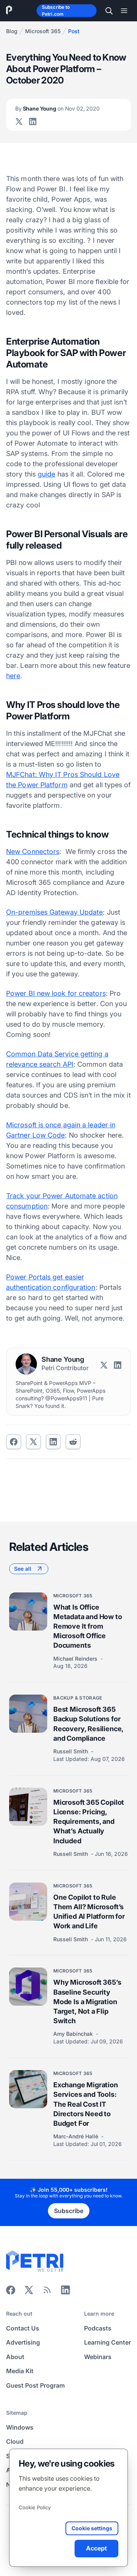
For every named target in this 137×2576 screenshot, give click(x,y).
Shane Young (57, 108)
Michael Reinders (76, 1659)
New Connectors (33, 851)
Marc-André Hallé (76, 2136)
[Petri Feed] (47, 2292)
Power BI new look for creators (56, 993)
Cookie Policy (35, 2507)
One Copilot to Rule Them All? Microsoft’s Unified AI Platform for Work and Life (89, 1912)
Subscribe (69, 2211)
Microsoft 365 (43, 31)
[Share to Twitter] (33, 1442)
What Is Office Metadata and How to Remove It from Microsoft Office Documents (88, 1626)
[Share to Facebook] (14, 1442)
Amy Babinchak (74, 2034)
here (13, 676)
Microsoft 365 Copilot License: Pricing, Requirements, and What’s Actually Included (89, 1822)
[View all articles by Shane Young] (26, 1364)
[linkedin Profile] (33, 122)
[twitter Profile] (19, 122)
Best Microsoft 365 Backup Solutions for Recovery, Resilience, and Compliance (88, 1724)
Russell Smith (71, 1751)
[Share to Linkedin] (53, 1442)
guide (46, 474)
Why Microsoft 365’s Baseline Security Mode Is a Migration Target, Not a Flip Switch (87, 2001)
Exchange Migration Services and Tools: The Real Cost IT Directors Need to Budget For (86, 2104)
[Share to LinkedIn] (65, 2292)
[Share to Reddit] (73, 1442)
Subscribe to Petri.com (56, 10)
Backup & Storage (78, 1698)
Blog (12, 31)
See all (23, 1569)
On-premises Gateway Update (54, 912)
